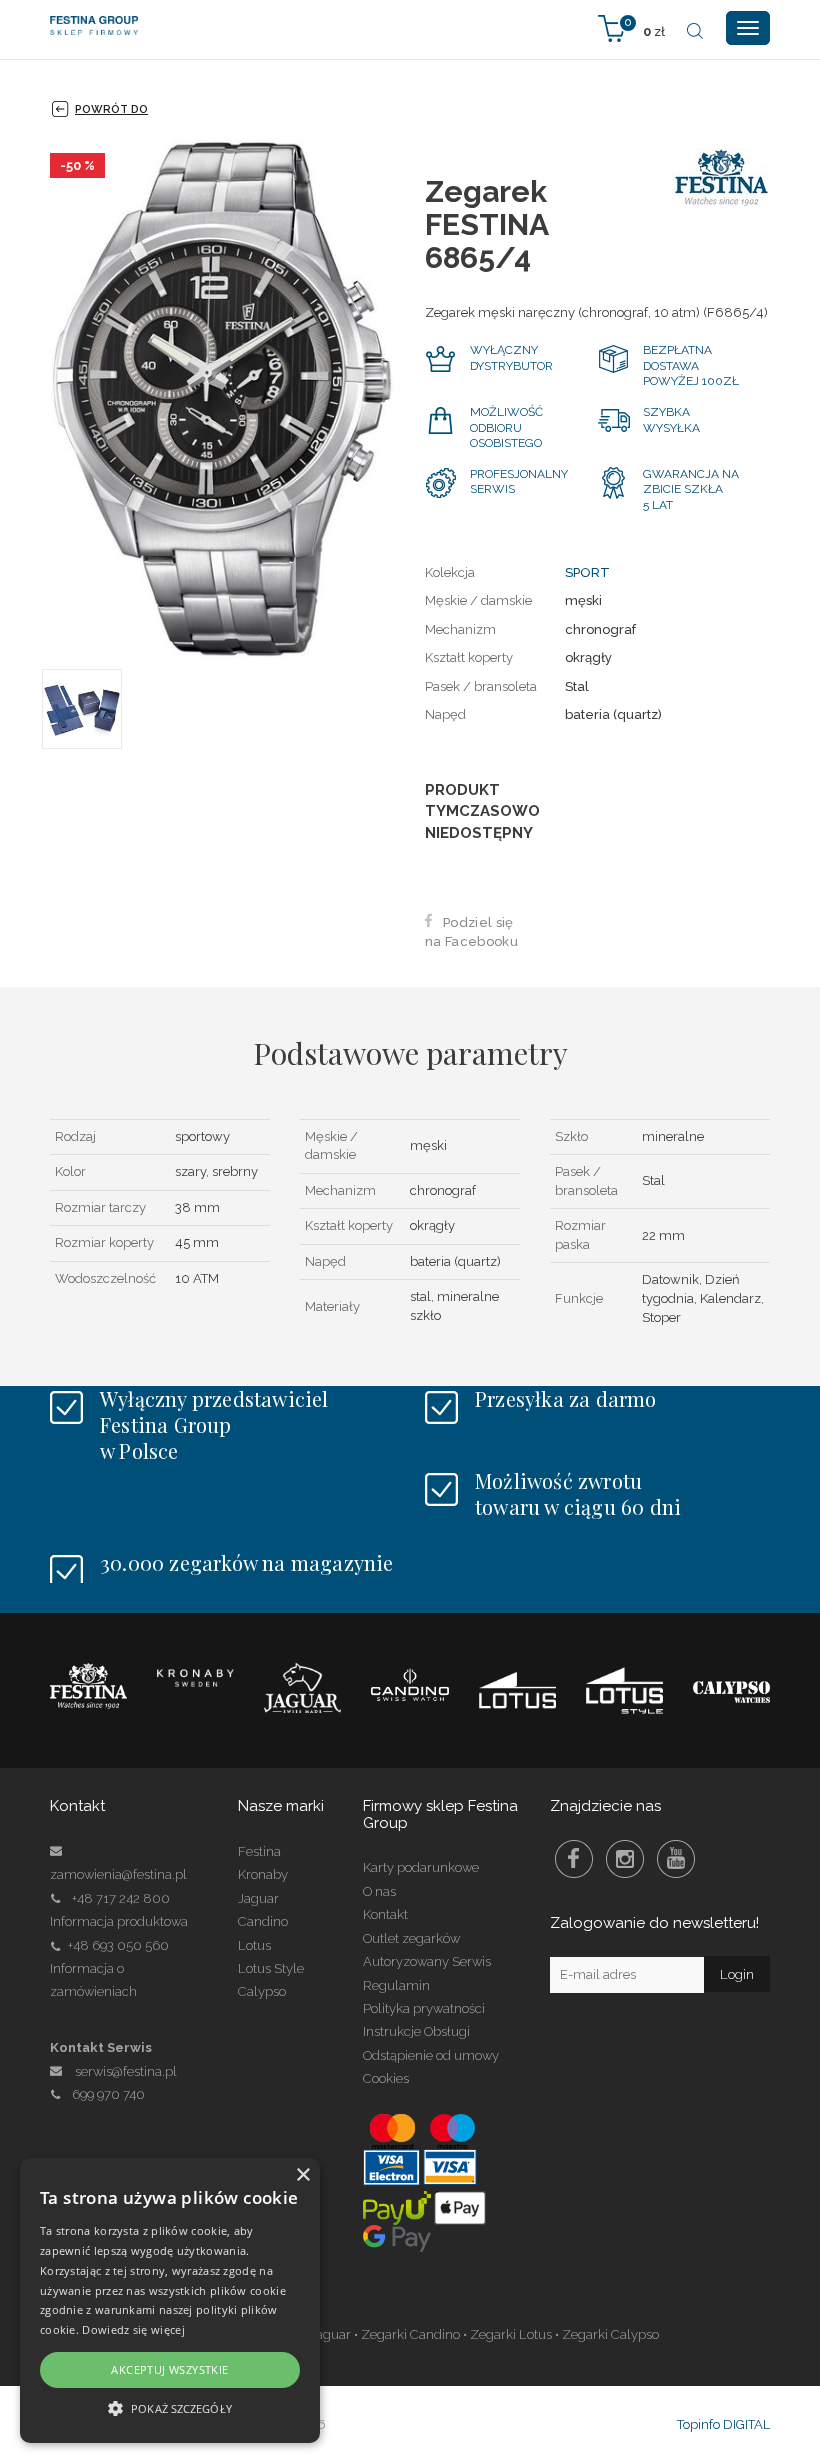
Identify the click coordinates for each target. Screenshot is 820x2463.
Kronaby (263, 1874)
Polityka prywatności (424, 2008)
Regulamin (396, 1985)
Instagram (625, 1859)
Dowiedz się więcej (133, 2329)
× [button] (302, 2175)
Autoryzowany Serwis (427, 1961)
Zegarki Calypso (610, 2334)
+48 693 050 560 (118, 1945)
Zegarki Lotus (511, 2334)
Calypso (262, 1991)
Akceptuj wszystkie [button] (169, 2369)
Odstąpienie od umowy (431, 2055)
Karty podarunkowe (421, 1867)
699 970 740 (108, 2094)
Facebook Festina (574, 1859)
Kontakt (385, 1914)
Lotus (254, 1945)
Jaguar (258, 1898)
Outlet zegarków (411, 1938)
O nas (379, 1891)
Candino (263, 1921)
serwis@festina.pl (126, 2071)
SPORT (587, 572)
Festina (259, 1851)
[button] (170, 2407)
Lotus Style (271, 1968)
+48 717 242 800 (121, 1898)
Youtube (676, 1859)
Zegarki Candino (410, 2334)
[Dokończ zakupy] (631, 27)
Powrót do (111, 109)
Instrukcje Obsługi (416, 2031)
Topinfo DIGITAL (723, 2424)
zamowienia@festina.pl (118, 1874)
